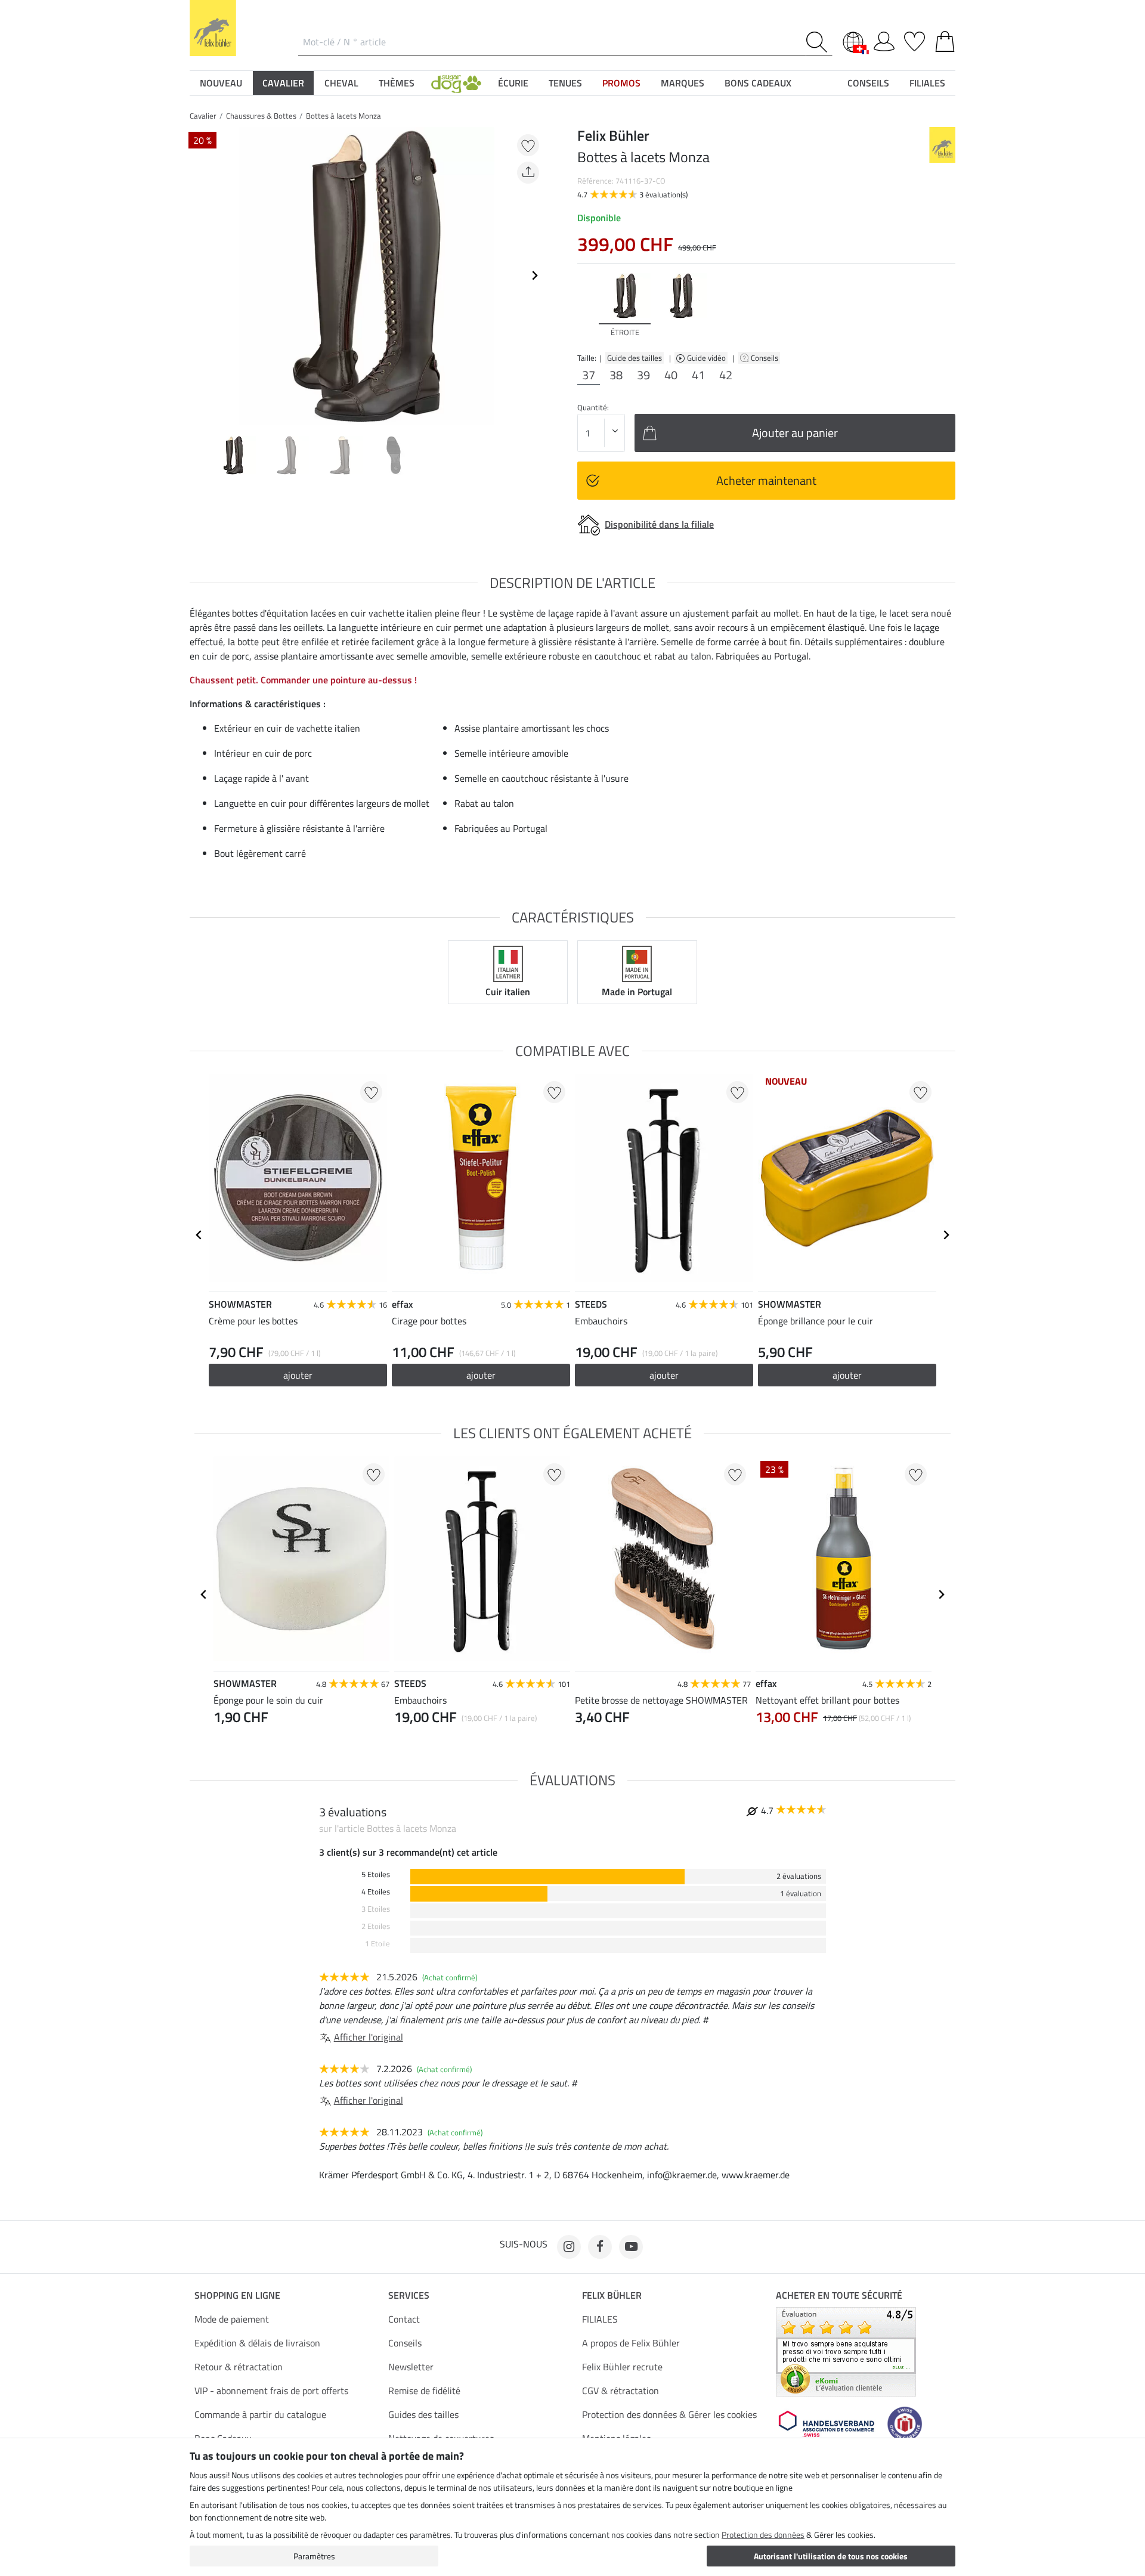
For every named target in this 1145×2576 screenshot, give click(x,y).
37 (589, 375)
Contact (404, 2319)
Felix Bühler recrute (622, 2367)
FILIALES (600, 2319)
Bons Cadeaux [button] (758, 83)
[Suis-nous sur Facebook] (600, 2247)
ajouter (481, 1375)
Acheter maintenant (766, 480)
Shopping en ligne (237, 2295)
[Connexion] (884, 39)
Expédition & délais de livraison (257, 2343)
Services (409, 2295)
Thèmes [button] (397, 83)
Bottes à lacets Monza (343, 116)
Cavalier (203, 116)
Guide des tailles (635, 358)
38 (616, 375)
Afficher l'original (369, 2037)
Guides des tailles (423, 2414)
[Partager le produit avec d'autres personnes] (528, 173)
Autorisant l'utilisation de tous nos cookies (831, 2556)
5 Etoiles (376, 1874)
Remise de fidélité (424, 2391)
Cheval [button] (341, 83)
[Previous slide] (199, 275)
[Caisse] (945, 39)
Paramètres (314, 2556)
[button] (456, 83)
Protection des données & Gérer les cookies (669, 2414)
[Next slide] (534, 275)
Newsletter (411, 2367)
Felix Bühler (612, 2295)
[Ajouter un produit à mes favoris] (528, 145)
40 (671, 375)
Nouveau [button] (221, 83)
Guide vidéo (707, 358)
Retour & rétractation (239, 2367)
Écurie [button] (513, 83)
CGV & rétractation (621, 2391)
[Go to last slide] (199, 1235)
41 (698, 375)
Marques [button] (683, 83)
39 (643, 375)
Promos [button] (621, 83)
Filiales (927, 83)
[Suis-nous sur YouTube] (631, 2247)
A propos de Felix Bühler (631, 2343)
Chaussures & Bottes (261, 116)
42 (726, 375)
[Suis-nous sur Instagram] (569, 2247)
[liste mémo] (915, 39)
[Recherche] (819, 42)
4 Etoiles (376, 1892)
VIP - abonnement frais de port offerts (271, 2391)
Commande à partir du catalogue (260, 2414)
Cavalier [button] (283, 83)
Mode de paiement (232, 2319)
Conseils (765, 358)
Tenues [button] (565, 83)
